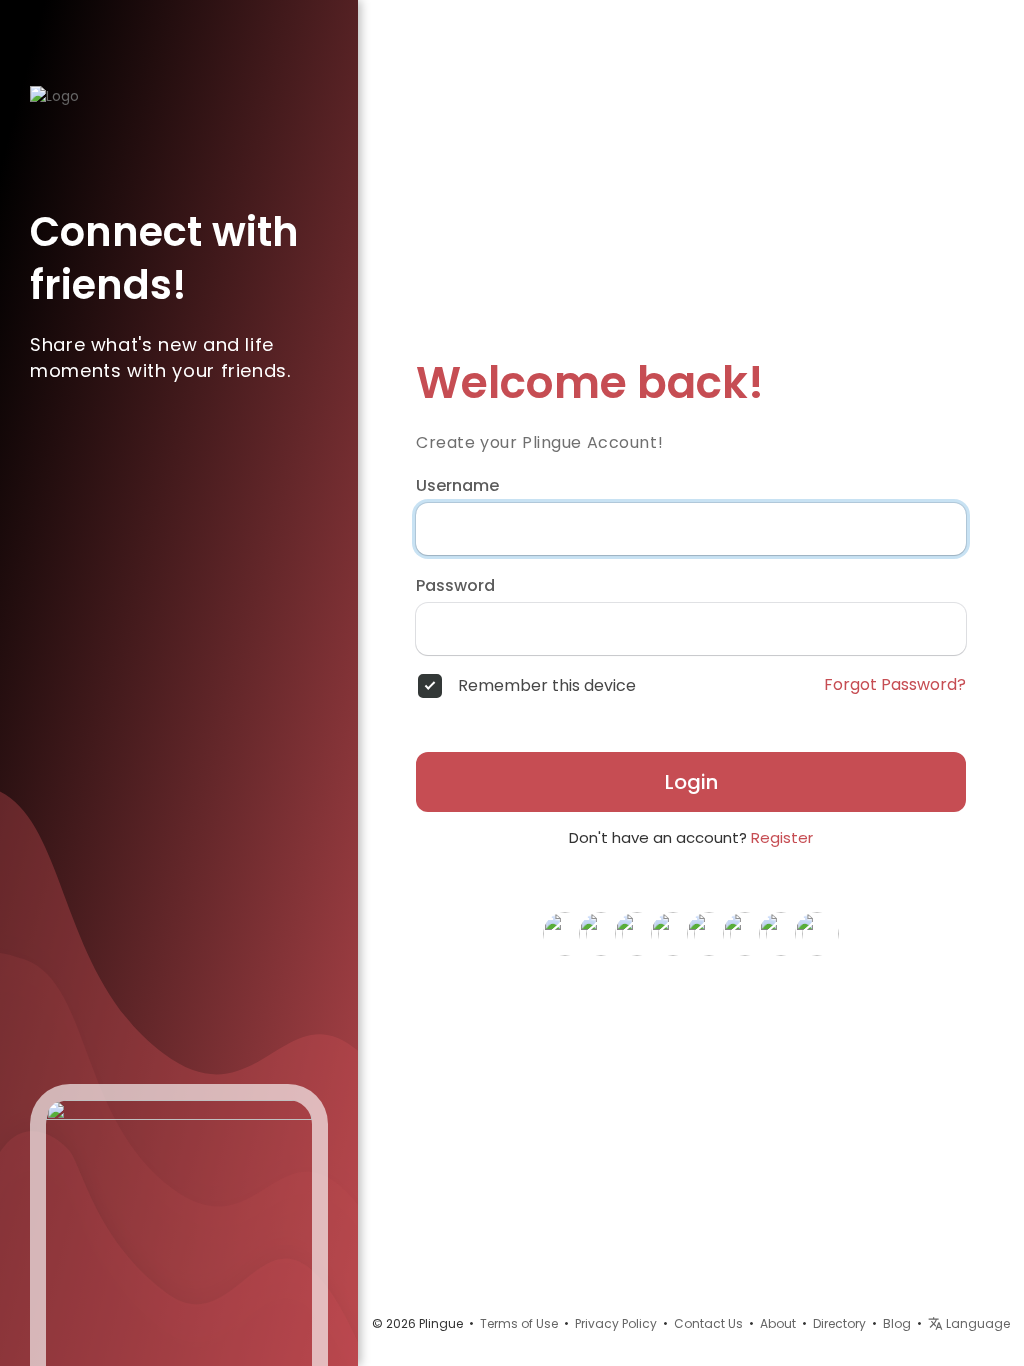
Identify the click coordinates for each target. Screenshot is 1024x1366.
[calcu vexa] (817, 933)
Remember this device (547, 686)
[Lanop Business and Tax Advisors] (601, 933)
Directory (839, 1323)
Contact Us (708, 1323)
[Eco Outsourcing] (565, 933)
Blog (897, 1323)
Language (976, 1323)
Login (691, 782)
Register (782, 837)
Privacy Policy (616, 1323)
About (778, 1323)
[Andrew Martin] (781, 933)
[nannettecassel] (673, 933)
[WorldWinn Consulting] (637, 933)
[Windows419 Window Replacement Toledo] (709, 933)
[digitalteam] (745, 933)
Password (455, 586)
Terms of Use (519, 1323)
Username (457, 486)
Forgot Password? (895, 685)
